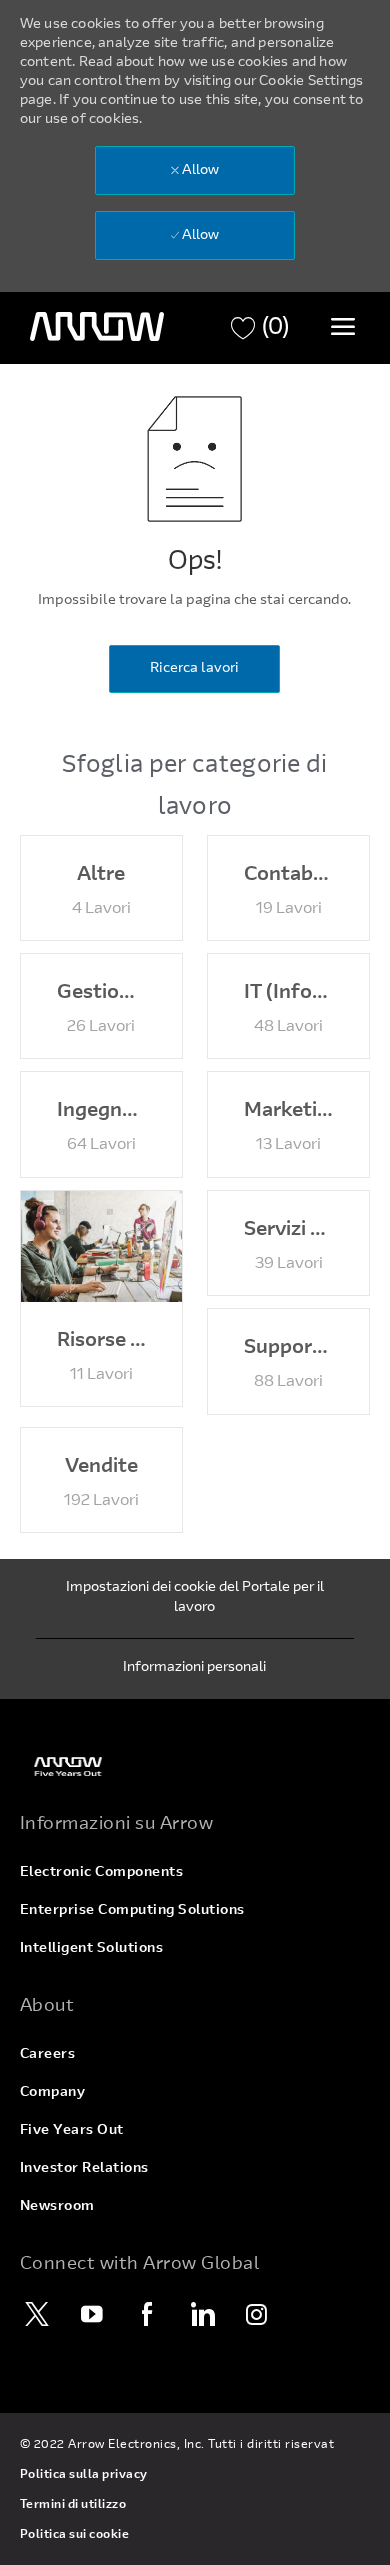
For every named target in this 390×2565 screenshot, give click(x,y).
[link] (195, 1766)
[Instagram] (257, 2314)
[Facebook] (147, 2314)
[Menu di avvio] (343, 326)
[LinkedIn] (202, 2314)
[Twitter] (37, 2314)
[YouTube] (92, 2314)
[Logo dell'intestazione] (97, 327)
